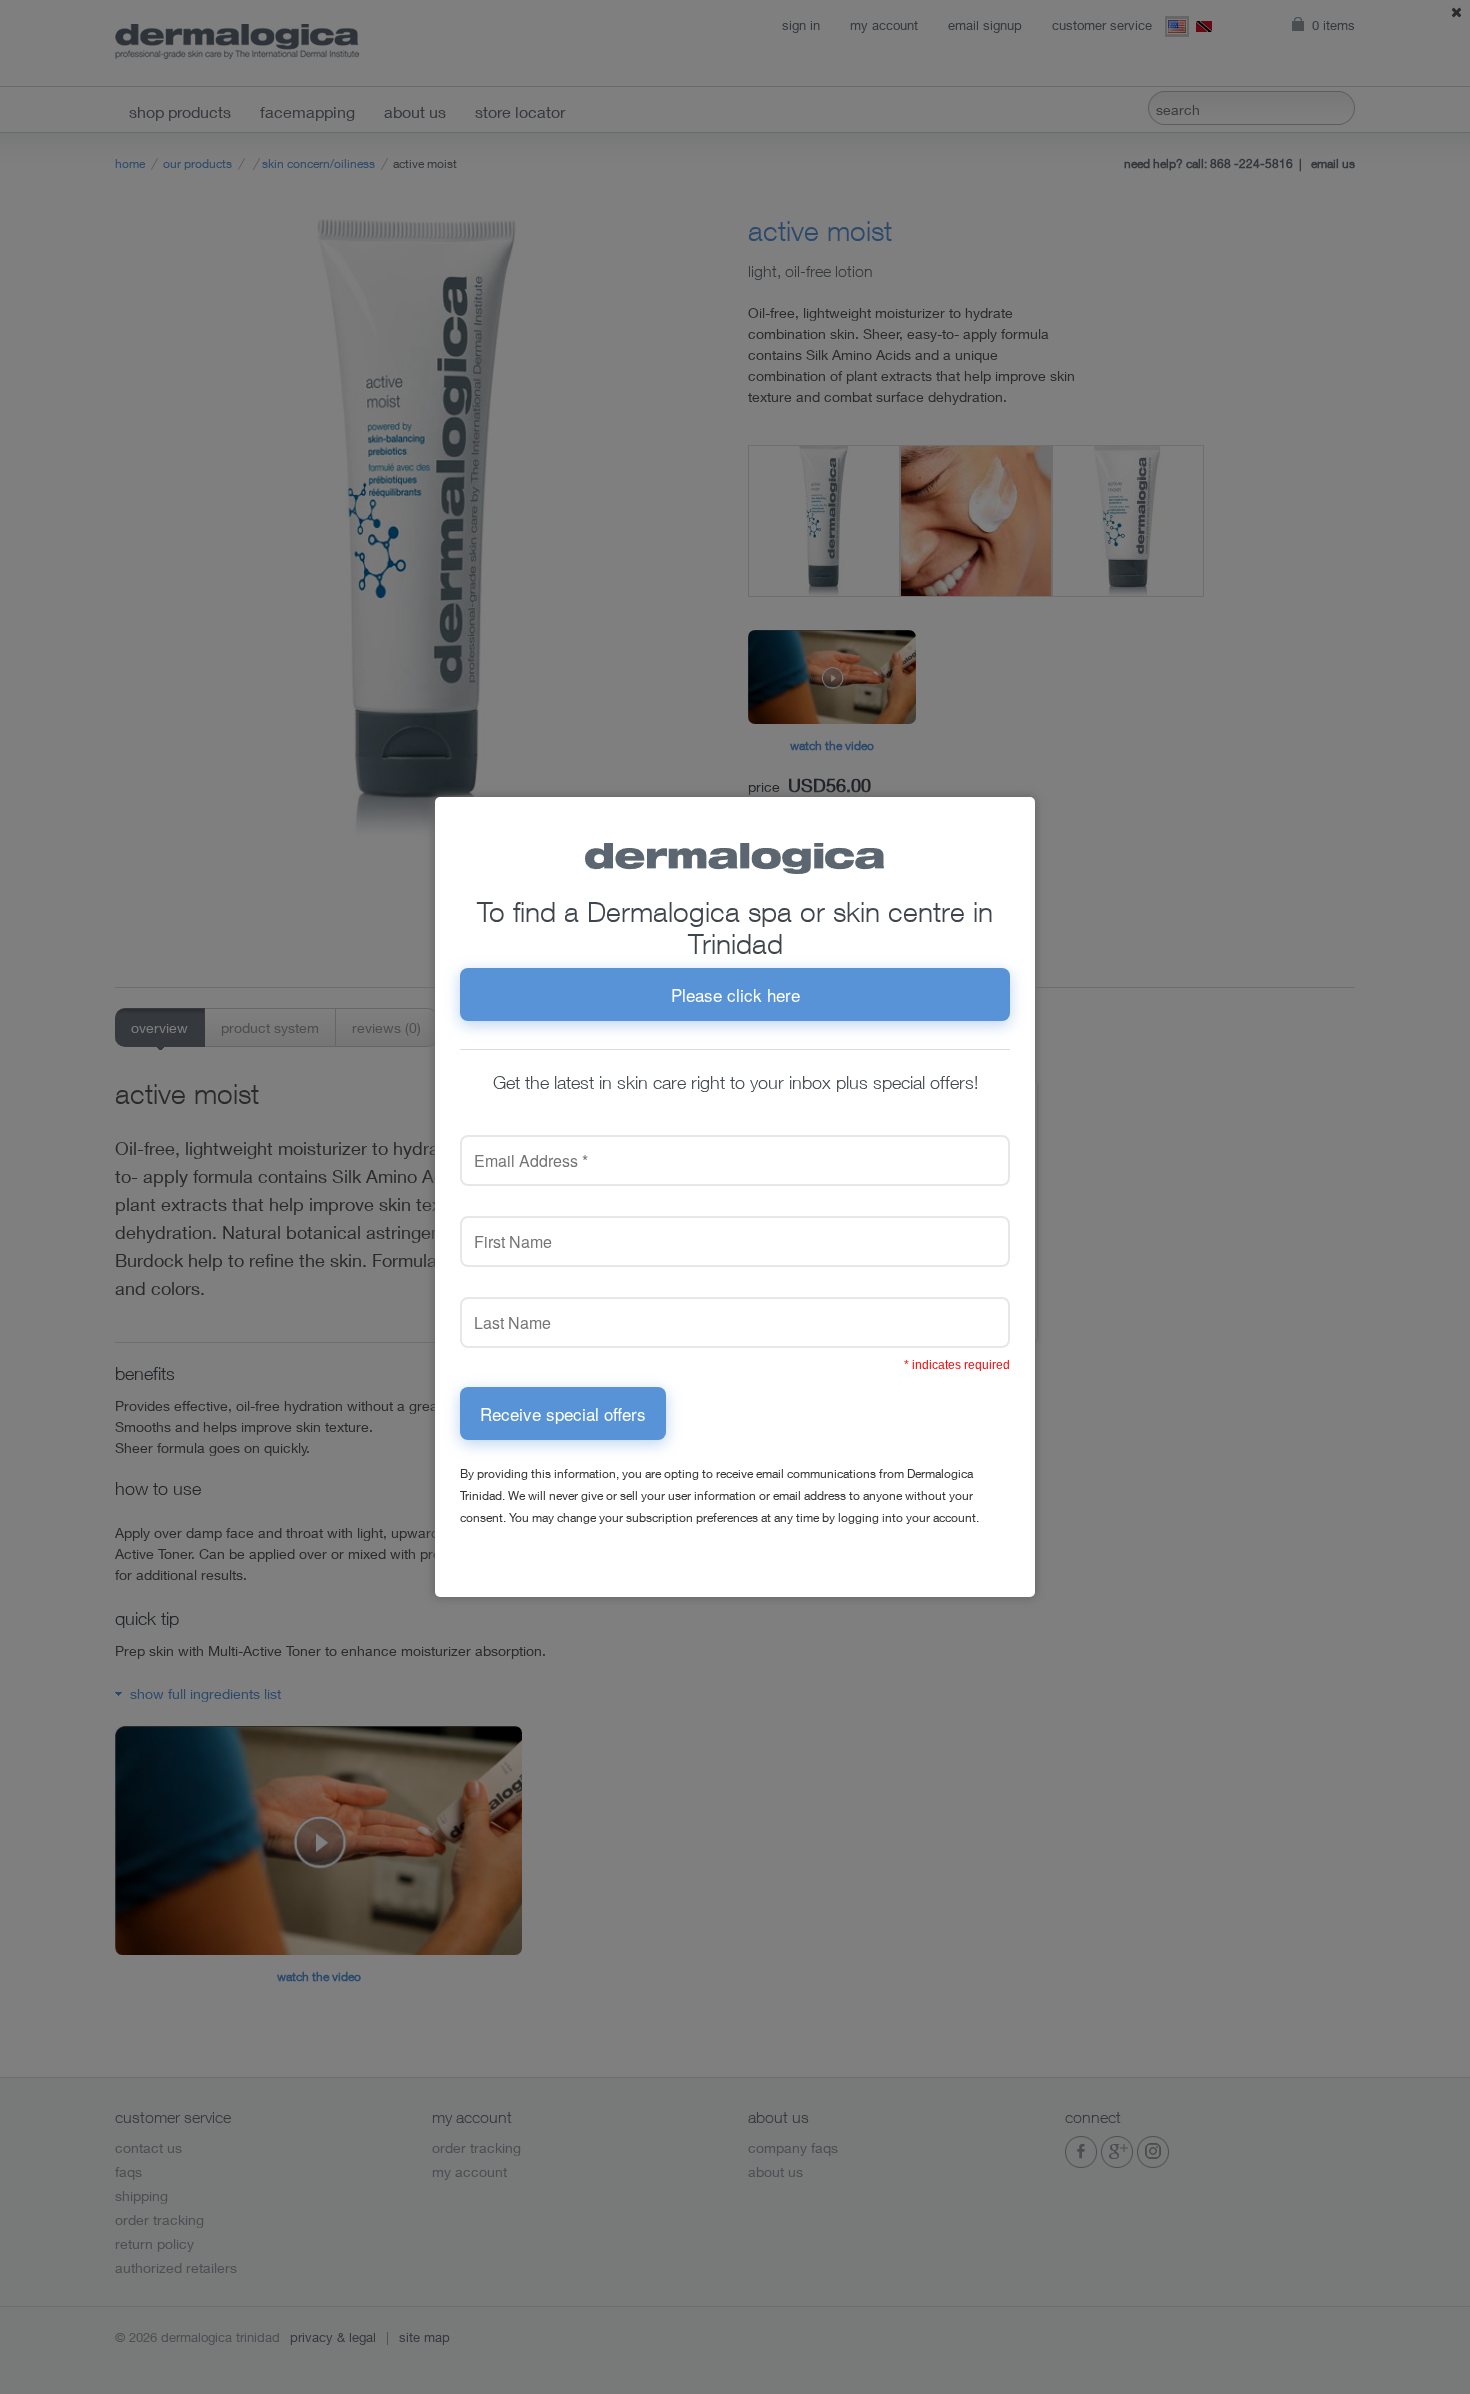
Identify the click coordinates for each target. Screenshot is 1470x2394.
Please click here (735, 994)
